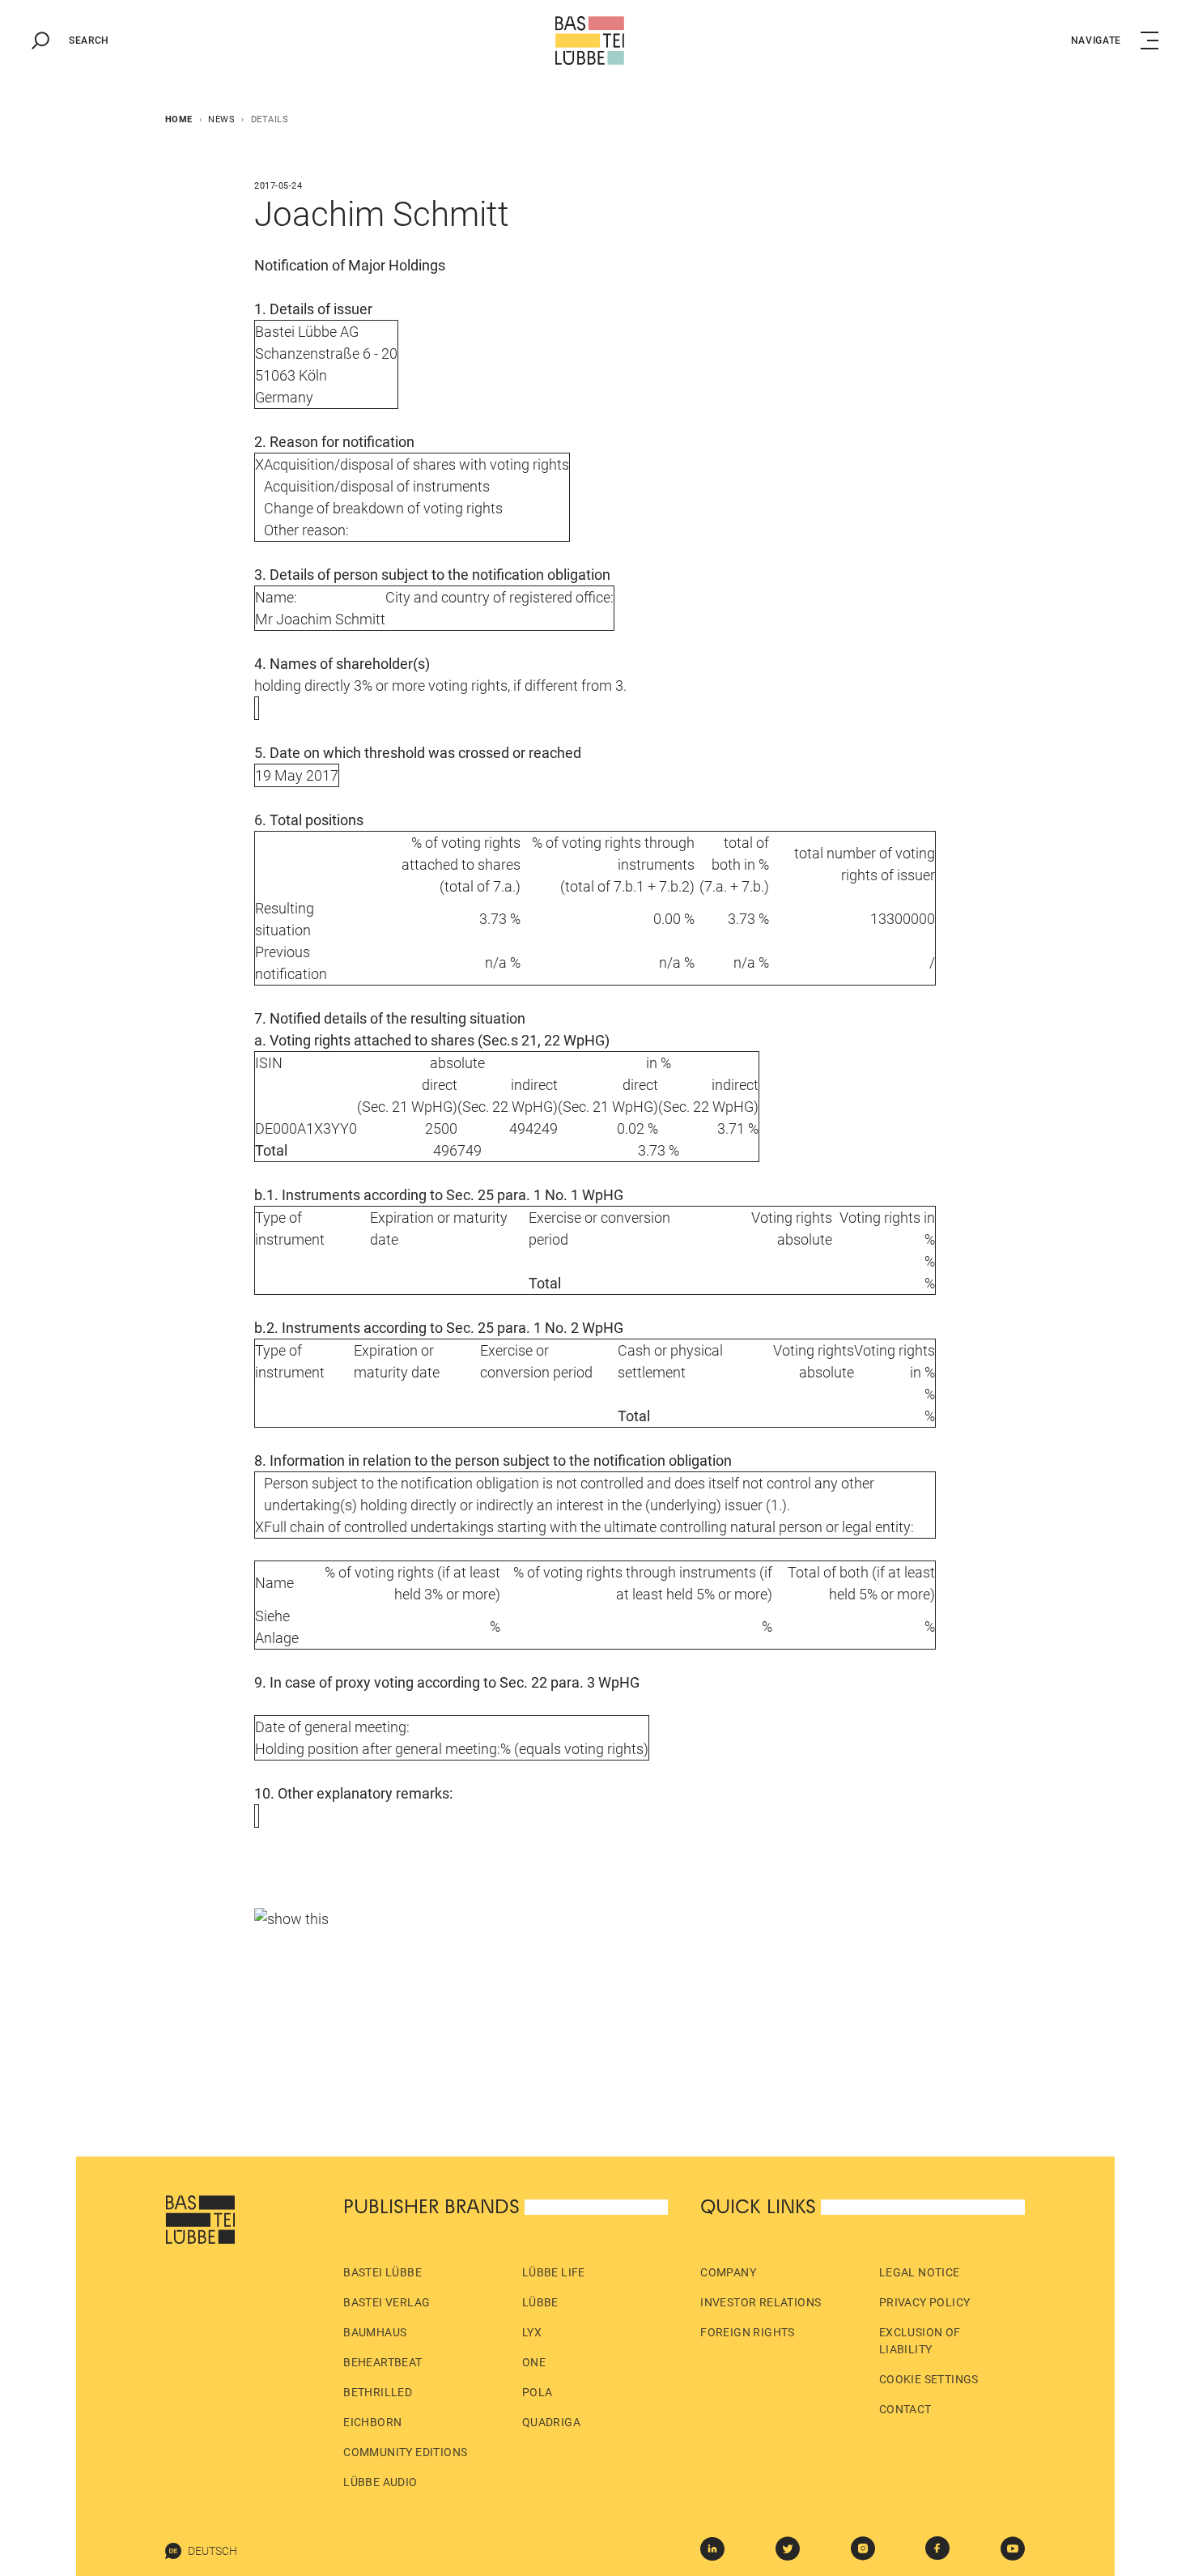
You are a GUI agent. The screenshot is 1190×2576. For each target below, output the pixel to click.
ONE (534, 2362)
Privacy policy (925, 2302)
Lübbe (540, 2302)
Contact (905, 2409)
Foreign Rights (748, 2332)
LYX (532, 2332)
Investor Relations (761, 2302)
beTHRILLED (378, 2392)
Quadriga (551, 2422)
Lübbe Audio (380, 2482)
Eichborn (372, 2422)
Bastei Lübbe (382, 2272)
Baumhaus (375, 2332)
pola (538, 2392)
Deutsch (212, 2551)
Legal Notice (920, 2272)
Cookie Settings (929, 2379)
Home (179, 119)
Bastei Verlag (387, 2302)
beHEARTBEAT (382, 2362)
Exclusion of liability (920, 2341)
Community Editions (405, 2452)
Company (728, 2272)
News (221, 119)
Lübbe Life (554, 2272)
